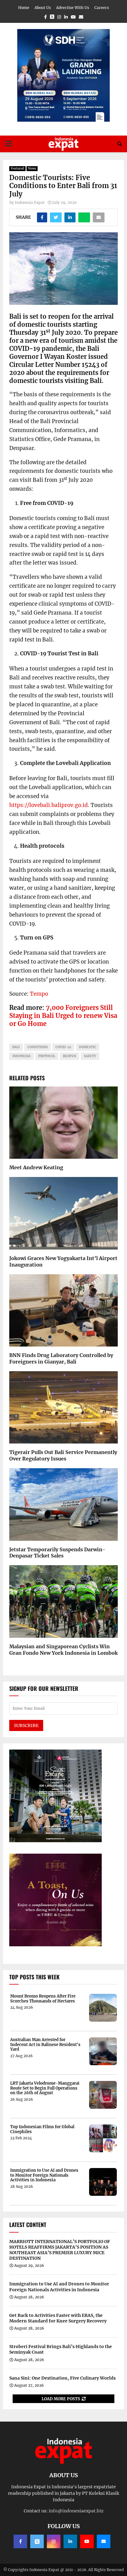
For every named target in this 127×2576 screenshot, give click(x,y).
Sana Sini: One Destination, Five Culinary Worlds (62, 2378)
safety (90, 1056)
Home (24, 8)
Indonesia (21, 1056)
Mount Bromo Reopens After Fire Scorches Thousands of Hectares (43, 1999)
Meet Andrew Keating (36, 1167)
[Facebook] (20, 2541)
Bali (16, 1047)
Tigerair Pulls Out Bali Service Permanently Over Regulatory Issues (63, 1455)
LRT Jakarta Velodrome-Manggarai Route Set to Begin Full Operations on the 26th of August (45, 2088)
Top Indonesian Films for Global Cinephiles (42, 2129)
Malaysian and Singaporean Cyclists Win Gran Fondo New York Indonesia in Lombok (63, 1650)
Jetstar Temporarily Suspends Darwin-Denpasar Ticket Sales (57, 1553)
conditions (38, 1047)
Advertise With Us (73, 8)
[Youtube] (87, 2541)
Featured (17, 168)
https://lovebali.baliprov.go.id (49, 805)
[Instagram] (54, 2541)
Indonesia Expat (30, 202)
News (32, 168)
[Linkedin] (70, 2541)
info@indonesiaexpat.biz (76, 2511)
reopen (70, 1056)
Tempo (39, 994)
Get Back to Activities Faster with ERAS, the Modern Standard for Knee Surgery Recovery (58, 2318)
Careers (102, 8)
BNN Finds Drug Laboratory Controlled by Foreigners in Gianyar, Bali (61, 1358)
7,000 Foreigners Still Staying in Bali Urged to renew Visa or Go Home (63, 1016)
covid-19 (63, 1047)
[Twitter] (37, 2541)
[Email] (104, 2541)
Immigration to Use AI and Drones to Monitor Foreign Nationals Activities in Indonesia (44, 2175)
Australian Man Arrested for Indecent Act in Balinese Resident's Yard (45, 2045)
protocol (47, 1056)
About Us (43, 8)
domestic (88, 1047)
